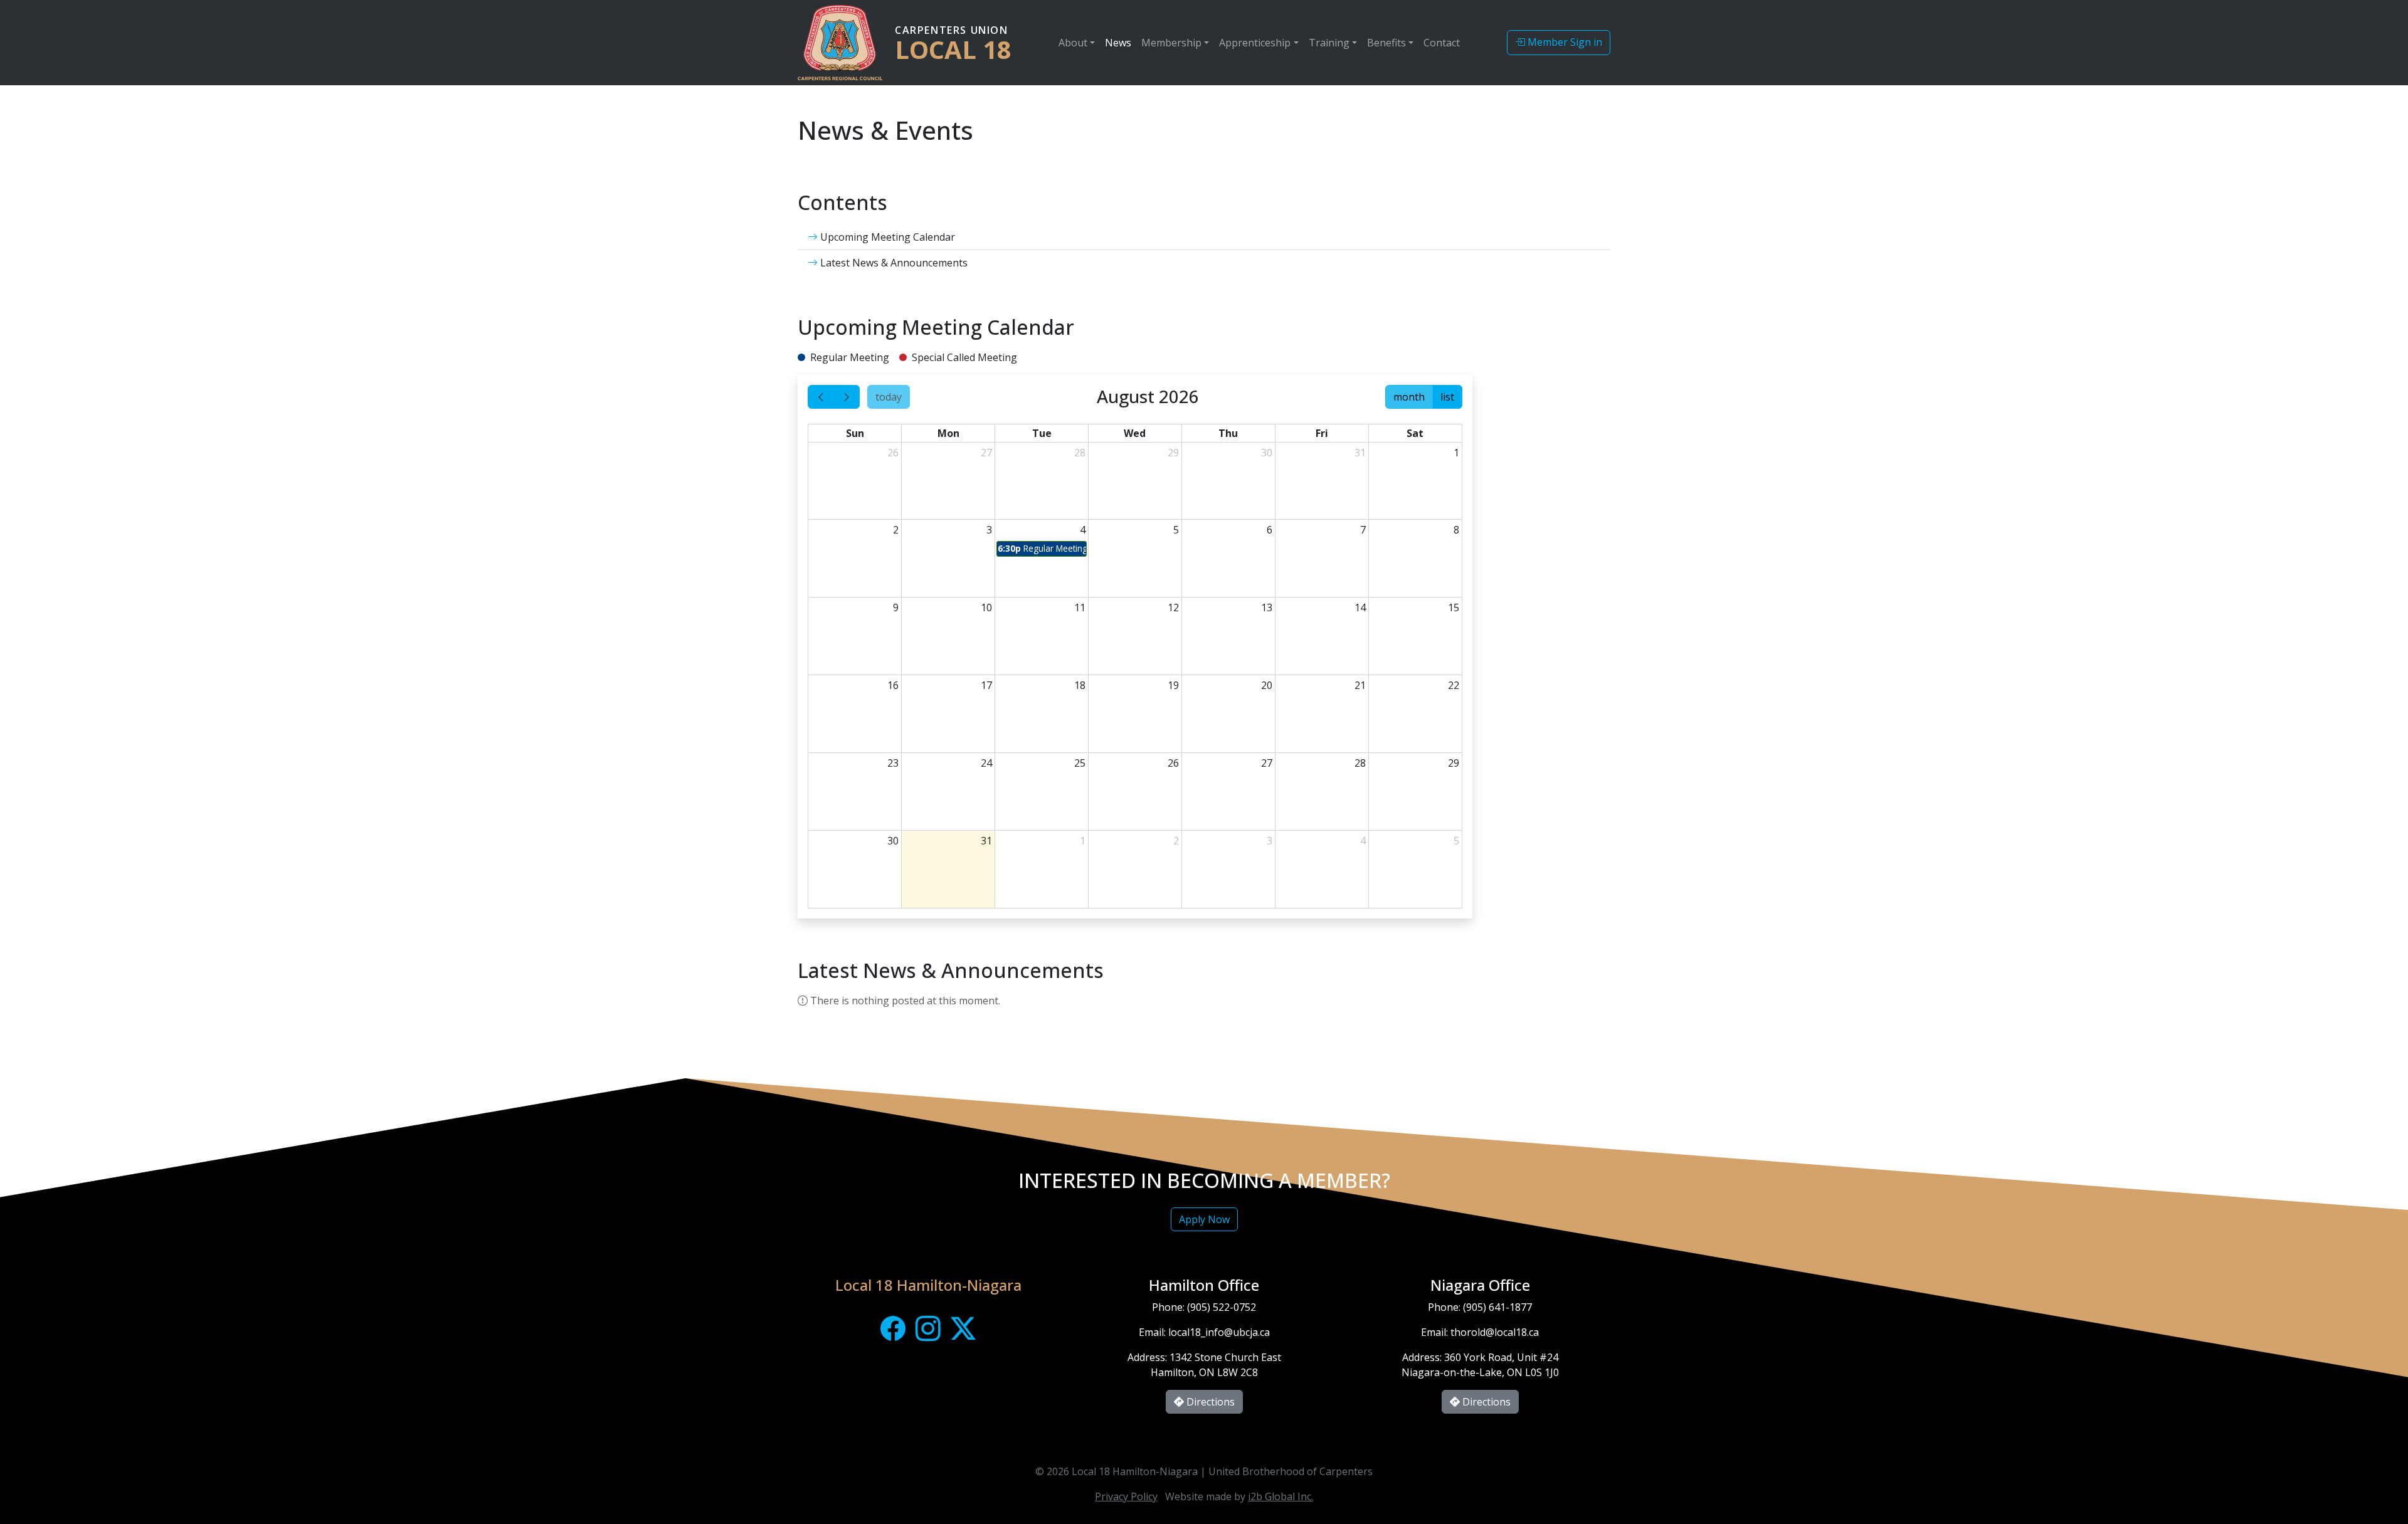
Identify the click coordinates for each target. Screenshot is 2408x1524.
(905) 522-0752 (1222, 1307)
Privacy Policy (1126, 1496)
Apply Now (1204, 1219)
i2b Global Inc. (1281, 1496)
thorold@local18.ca (1495, 1332)
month (1409, 397)
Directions (1209, 1402)
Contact (1442, 43)
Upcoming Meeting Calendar (886, 237)
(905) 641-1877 (1497, 1307)
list (1447, 397)
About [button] (1073, 43)
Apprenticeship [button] (1255, 43)
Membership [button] (1171, 43)
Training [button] (1329, 43)
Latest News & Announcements (893, 263)
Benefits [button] (1386, 43)
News (1118, 43)
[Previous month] (821, 397)
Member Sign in (1564, 42)
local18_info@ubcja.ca (1219, 1332)
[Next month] (847, 397)
